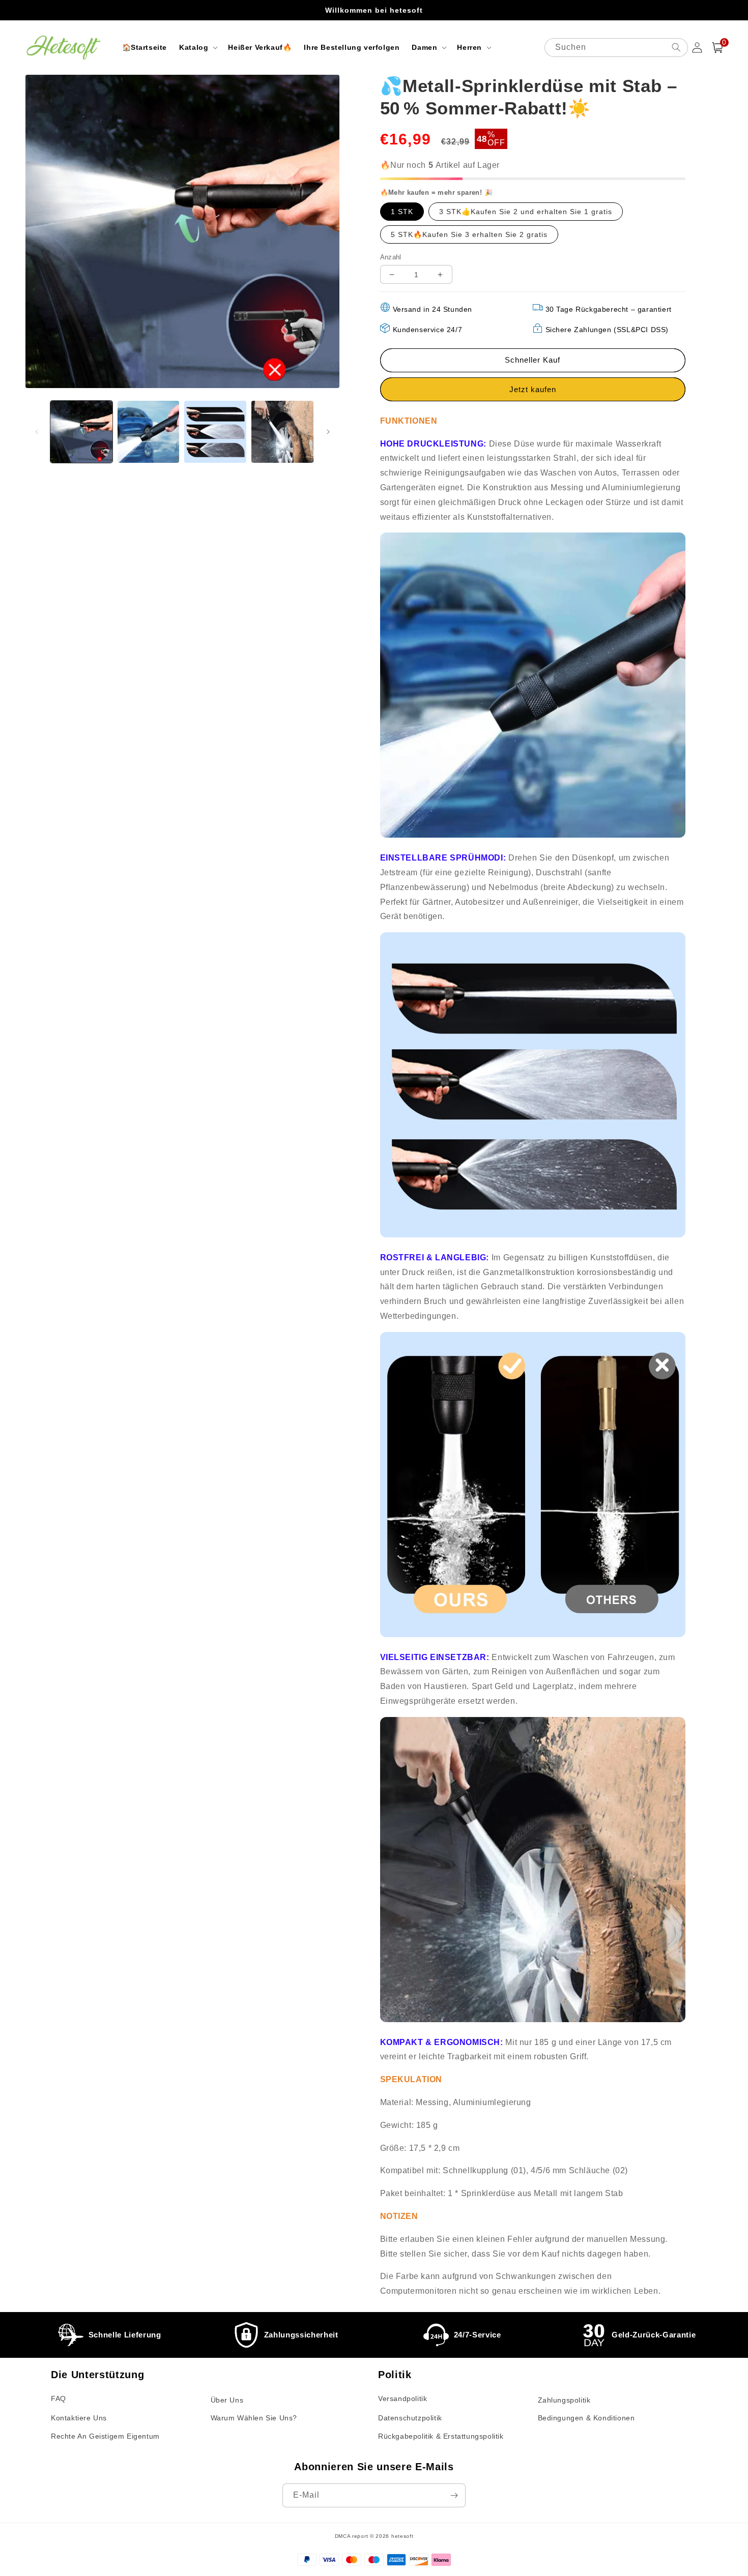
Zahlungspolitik (564, 2400)
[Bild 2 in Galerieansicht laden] (149, 432)
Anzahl (391, 257)
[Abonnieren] (454, 2495)
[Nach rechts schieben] (328, 432)
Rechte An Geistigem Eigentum (105, 2436)
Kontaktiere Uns (79, 2418)
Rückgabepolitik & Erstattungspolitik (441, 2436)
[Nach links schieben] (37, 432)
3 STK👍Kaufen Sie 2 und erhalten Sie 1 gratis (526, 212)
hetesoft (402, 2536)
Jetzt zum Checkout (533, 389)
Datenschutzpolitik (410, 2418)
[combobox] (616, 48)
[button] (197, 47)
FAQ (59, 2399)
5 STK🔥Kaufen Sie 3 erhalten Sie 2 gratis (469, 234)
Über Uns (227, 2400)
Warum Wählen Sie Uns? (254, 2418)
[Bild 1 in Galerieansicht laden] (81, 432)
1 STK (402, 212)
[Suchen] (676, 47)
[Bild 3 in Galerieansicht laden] (215, 432)
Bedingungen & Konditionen (586, 2418)
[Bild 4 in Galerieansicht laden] (282, 432)
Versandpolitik (402, 2399)
